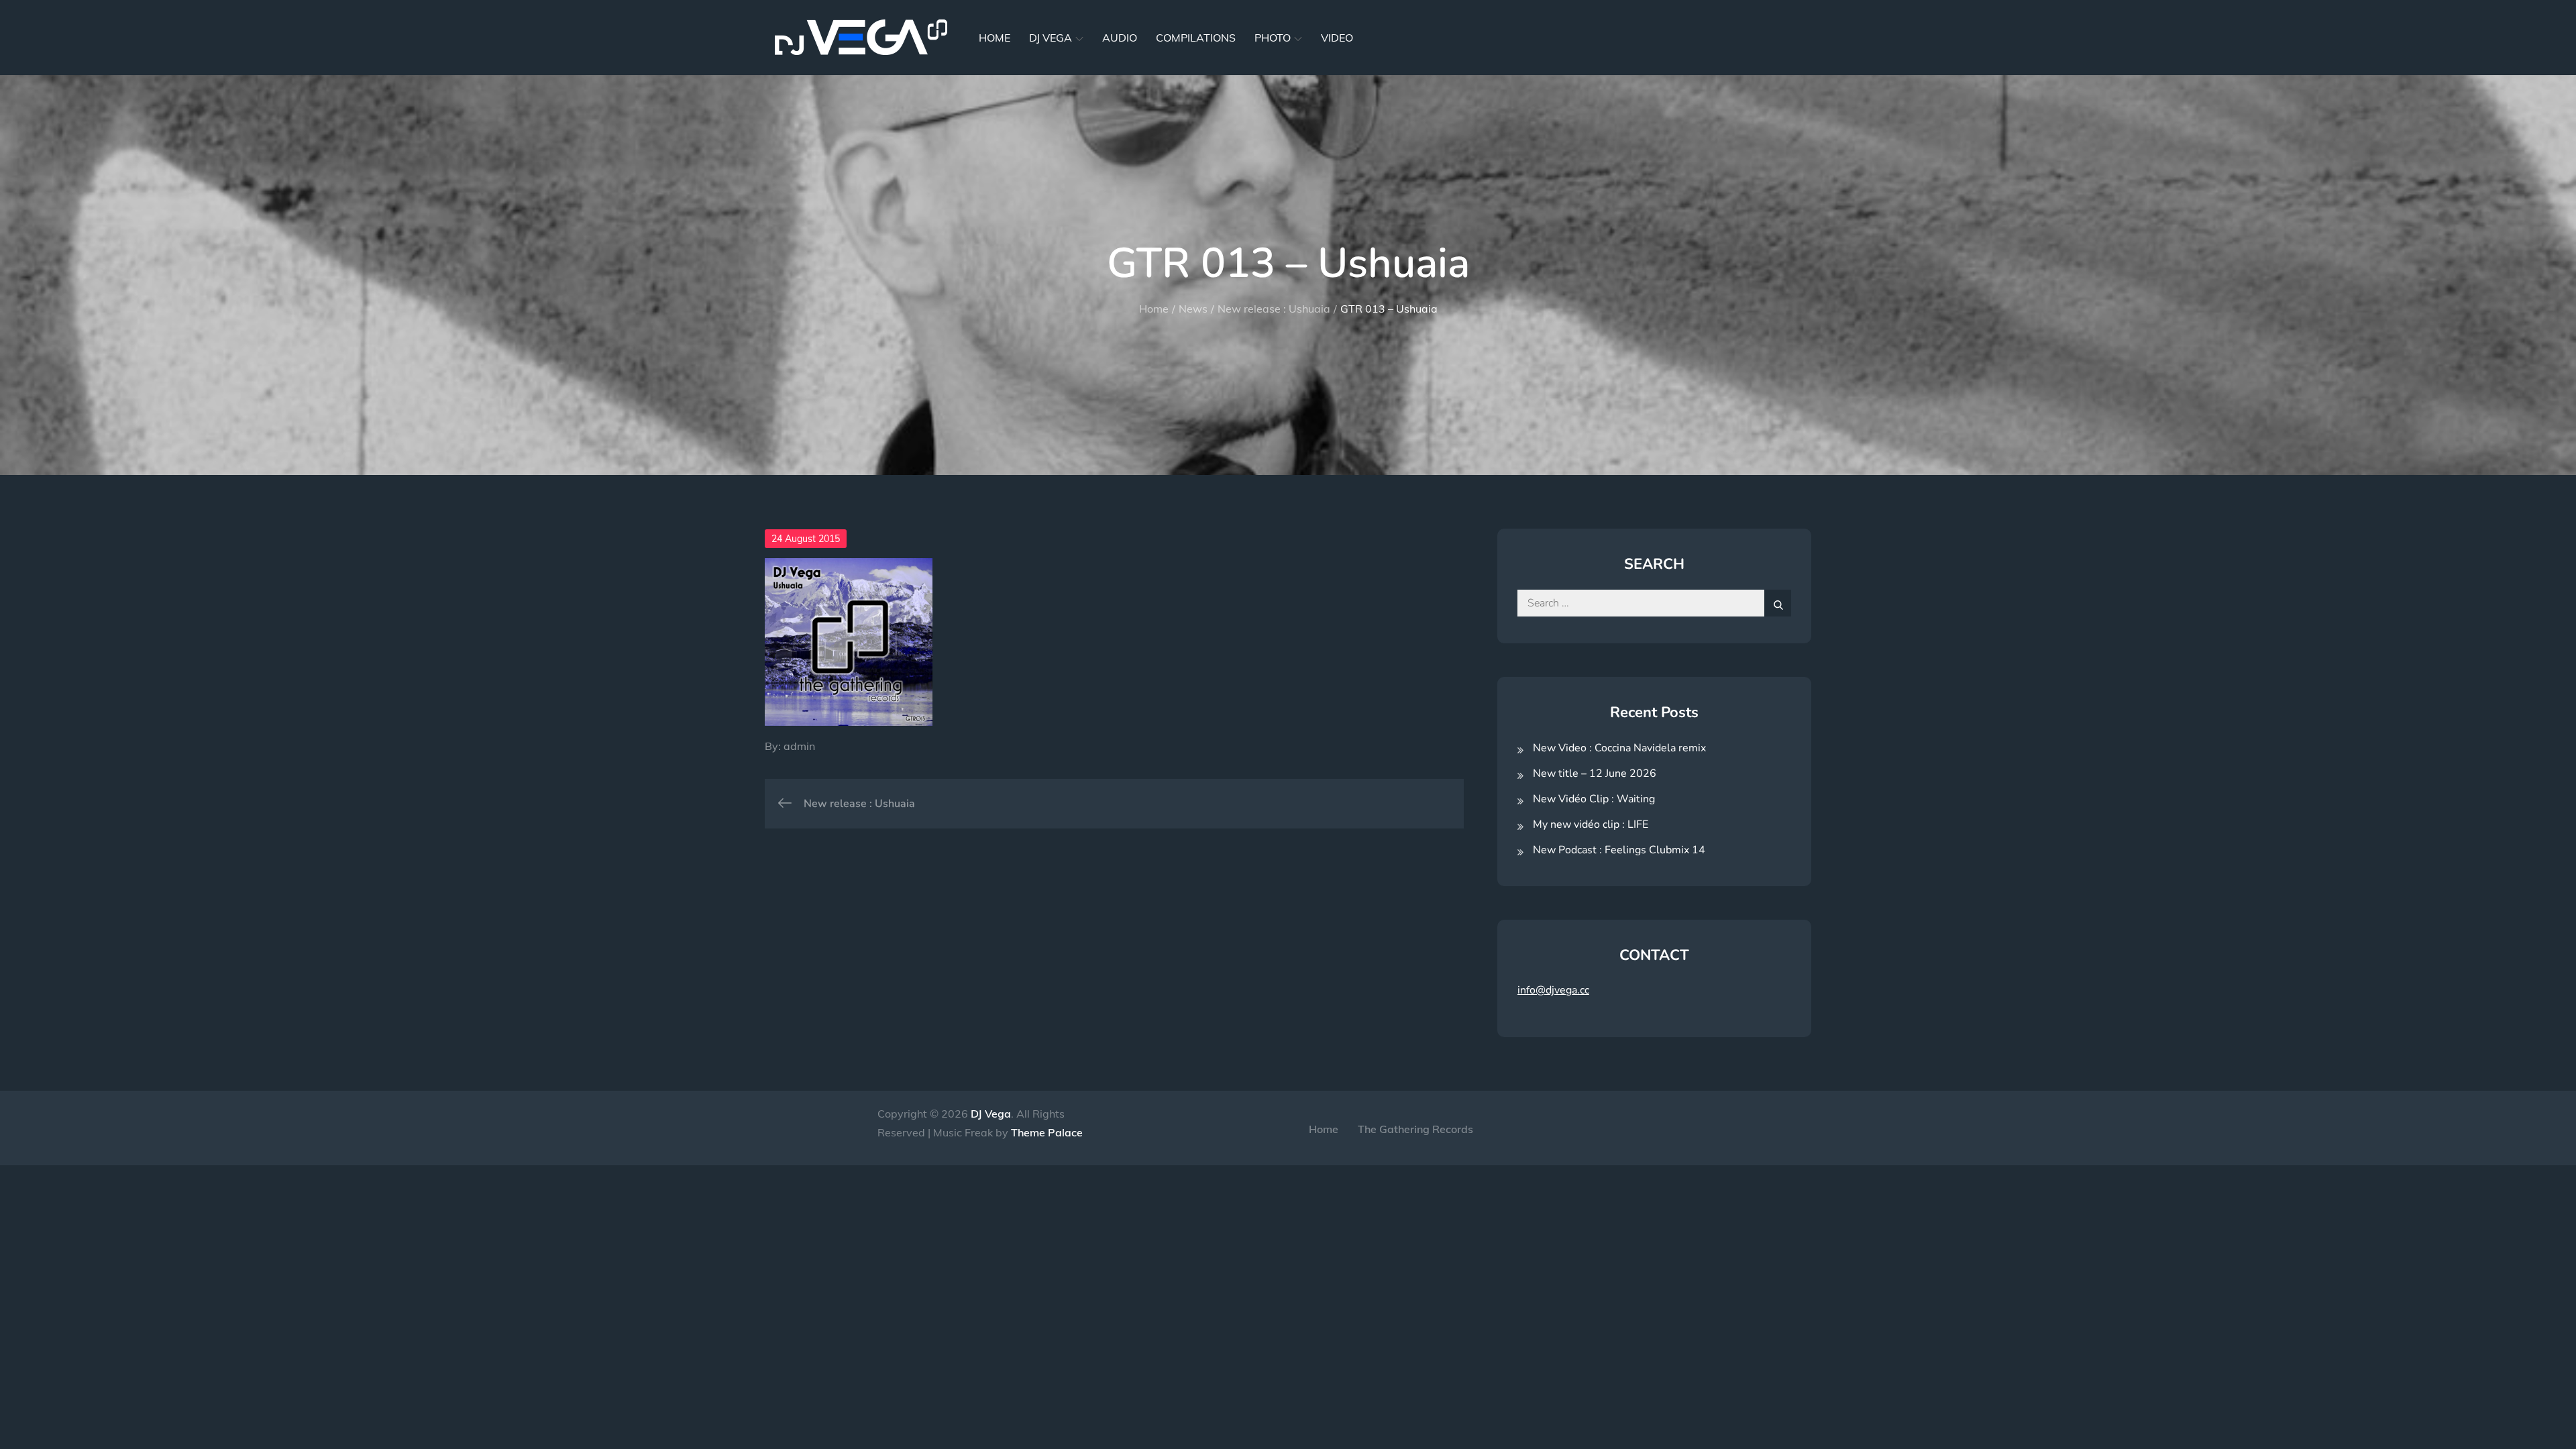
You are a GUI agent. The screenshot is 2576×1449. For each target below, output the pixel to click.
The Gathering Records (1415, 1129)
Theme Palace (1047, 1132)
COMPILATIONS (1196, 38)
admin (799, 746)
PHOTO (1273, 38)
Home (1324, 1129)
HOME (995, 38)
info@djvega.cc (1553, 990)
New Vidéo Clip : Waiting (1594, 799)
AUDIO (1120, 38)
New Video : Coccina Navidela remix (1619, 748)
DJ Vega (991, 1114)
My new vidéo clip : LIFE (1591, 824)
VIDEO (1337, 38)
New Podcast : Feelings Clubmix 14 (1619, 850)
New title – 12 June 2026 (1595, 773)
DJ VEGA (1051, 38)
